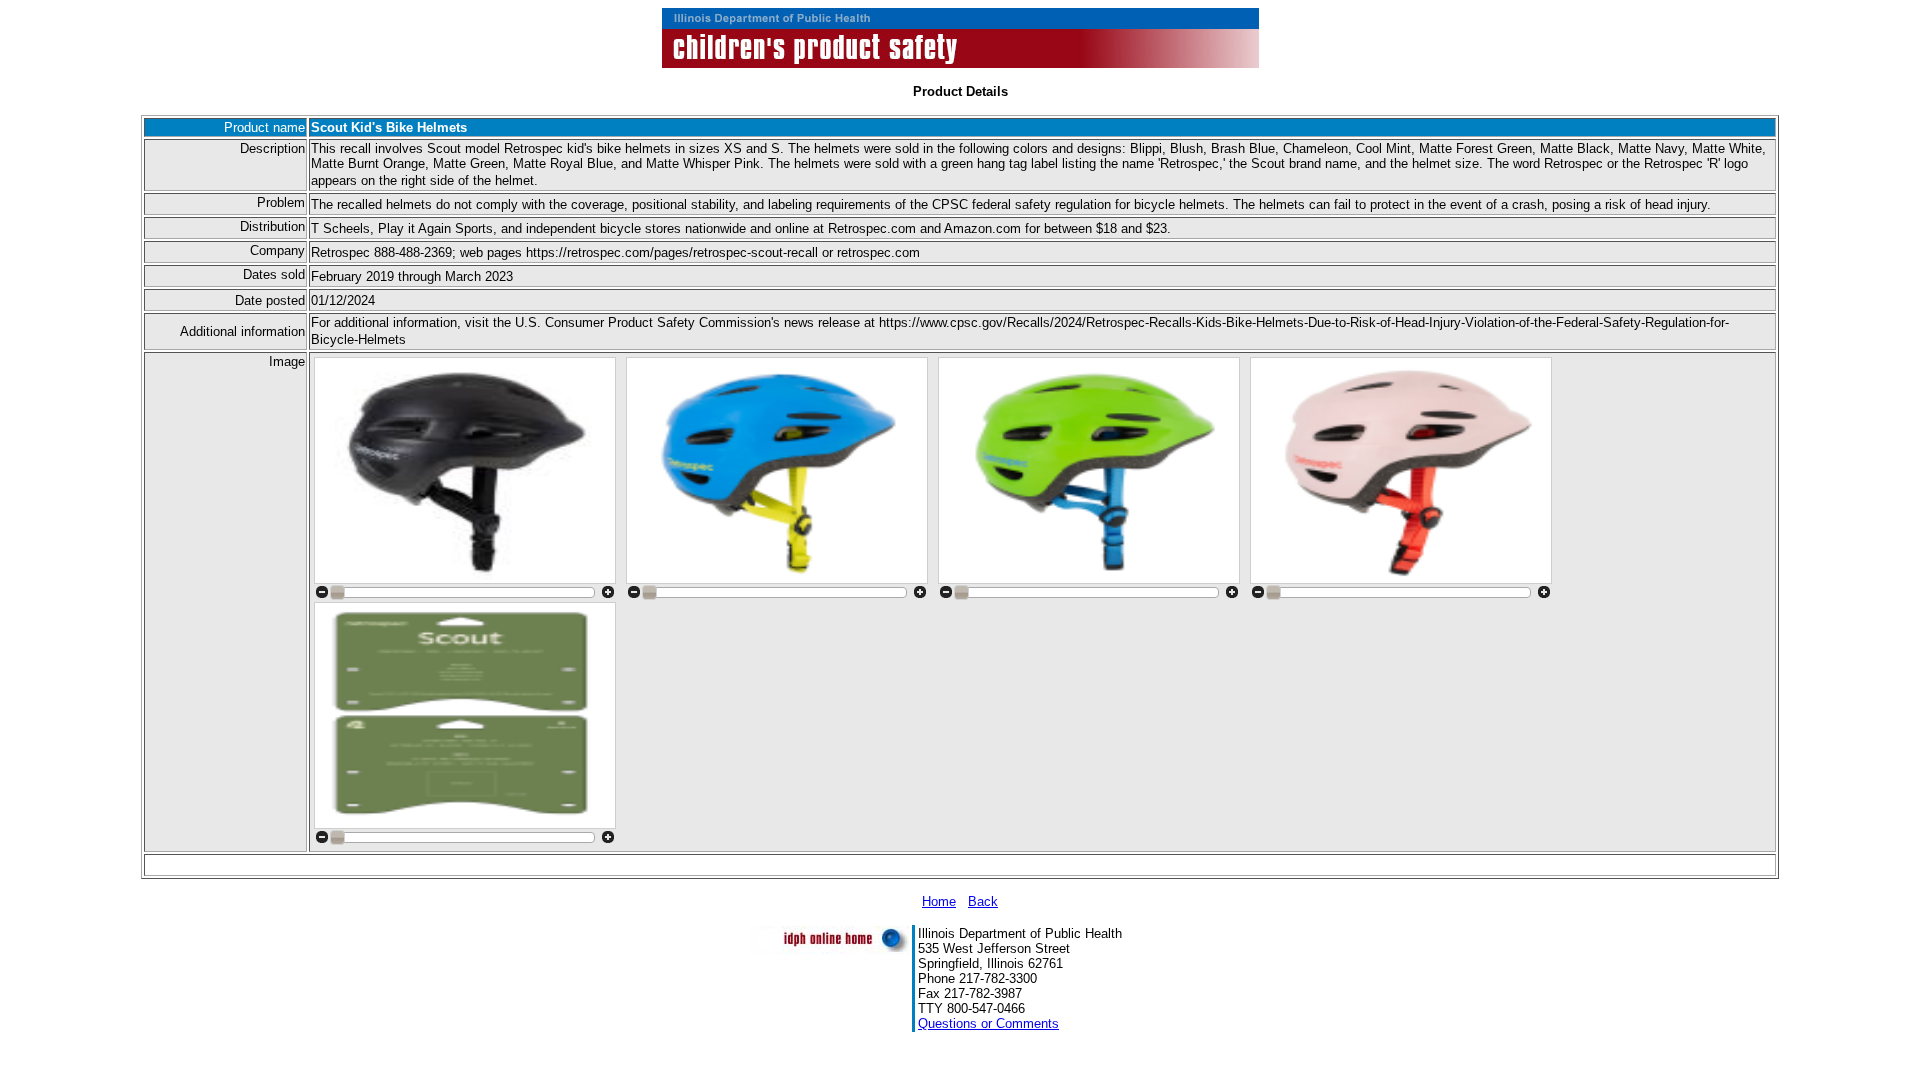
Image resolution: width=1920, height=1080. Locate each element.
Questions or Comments (988, 1023)
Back (983, 901)
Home (939, 901)
